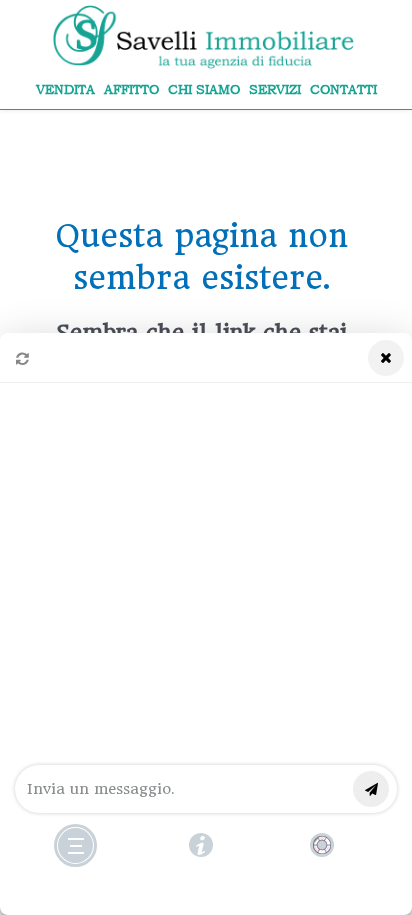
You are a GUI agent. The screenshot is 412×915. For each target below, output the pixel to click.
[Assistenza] (201, 845)
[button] (206, 624)
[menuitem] (65, 89)
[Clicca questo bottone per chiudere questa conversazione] (75, 845)
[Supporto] (322, 845)
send (371, 789)
